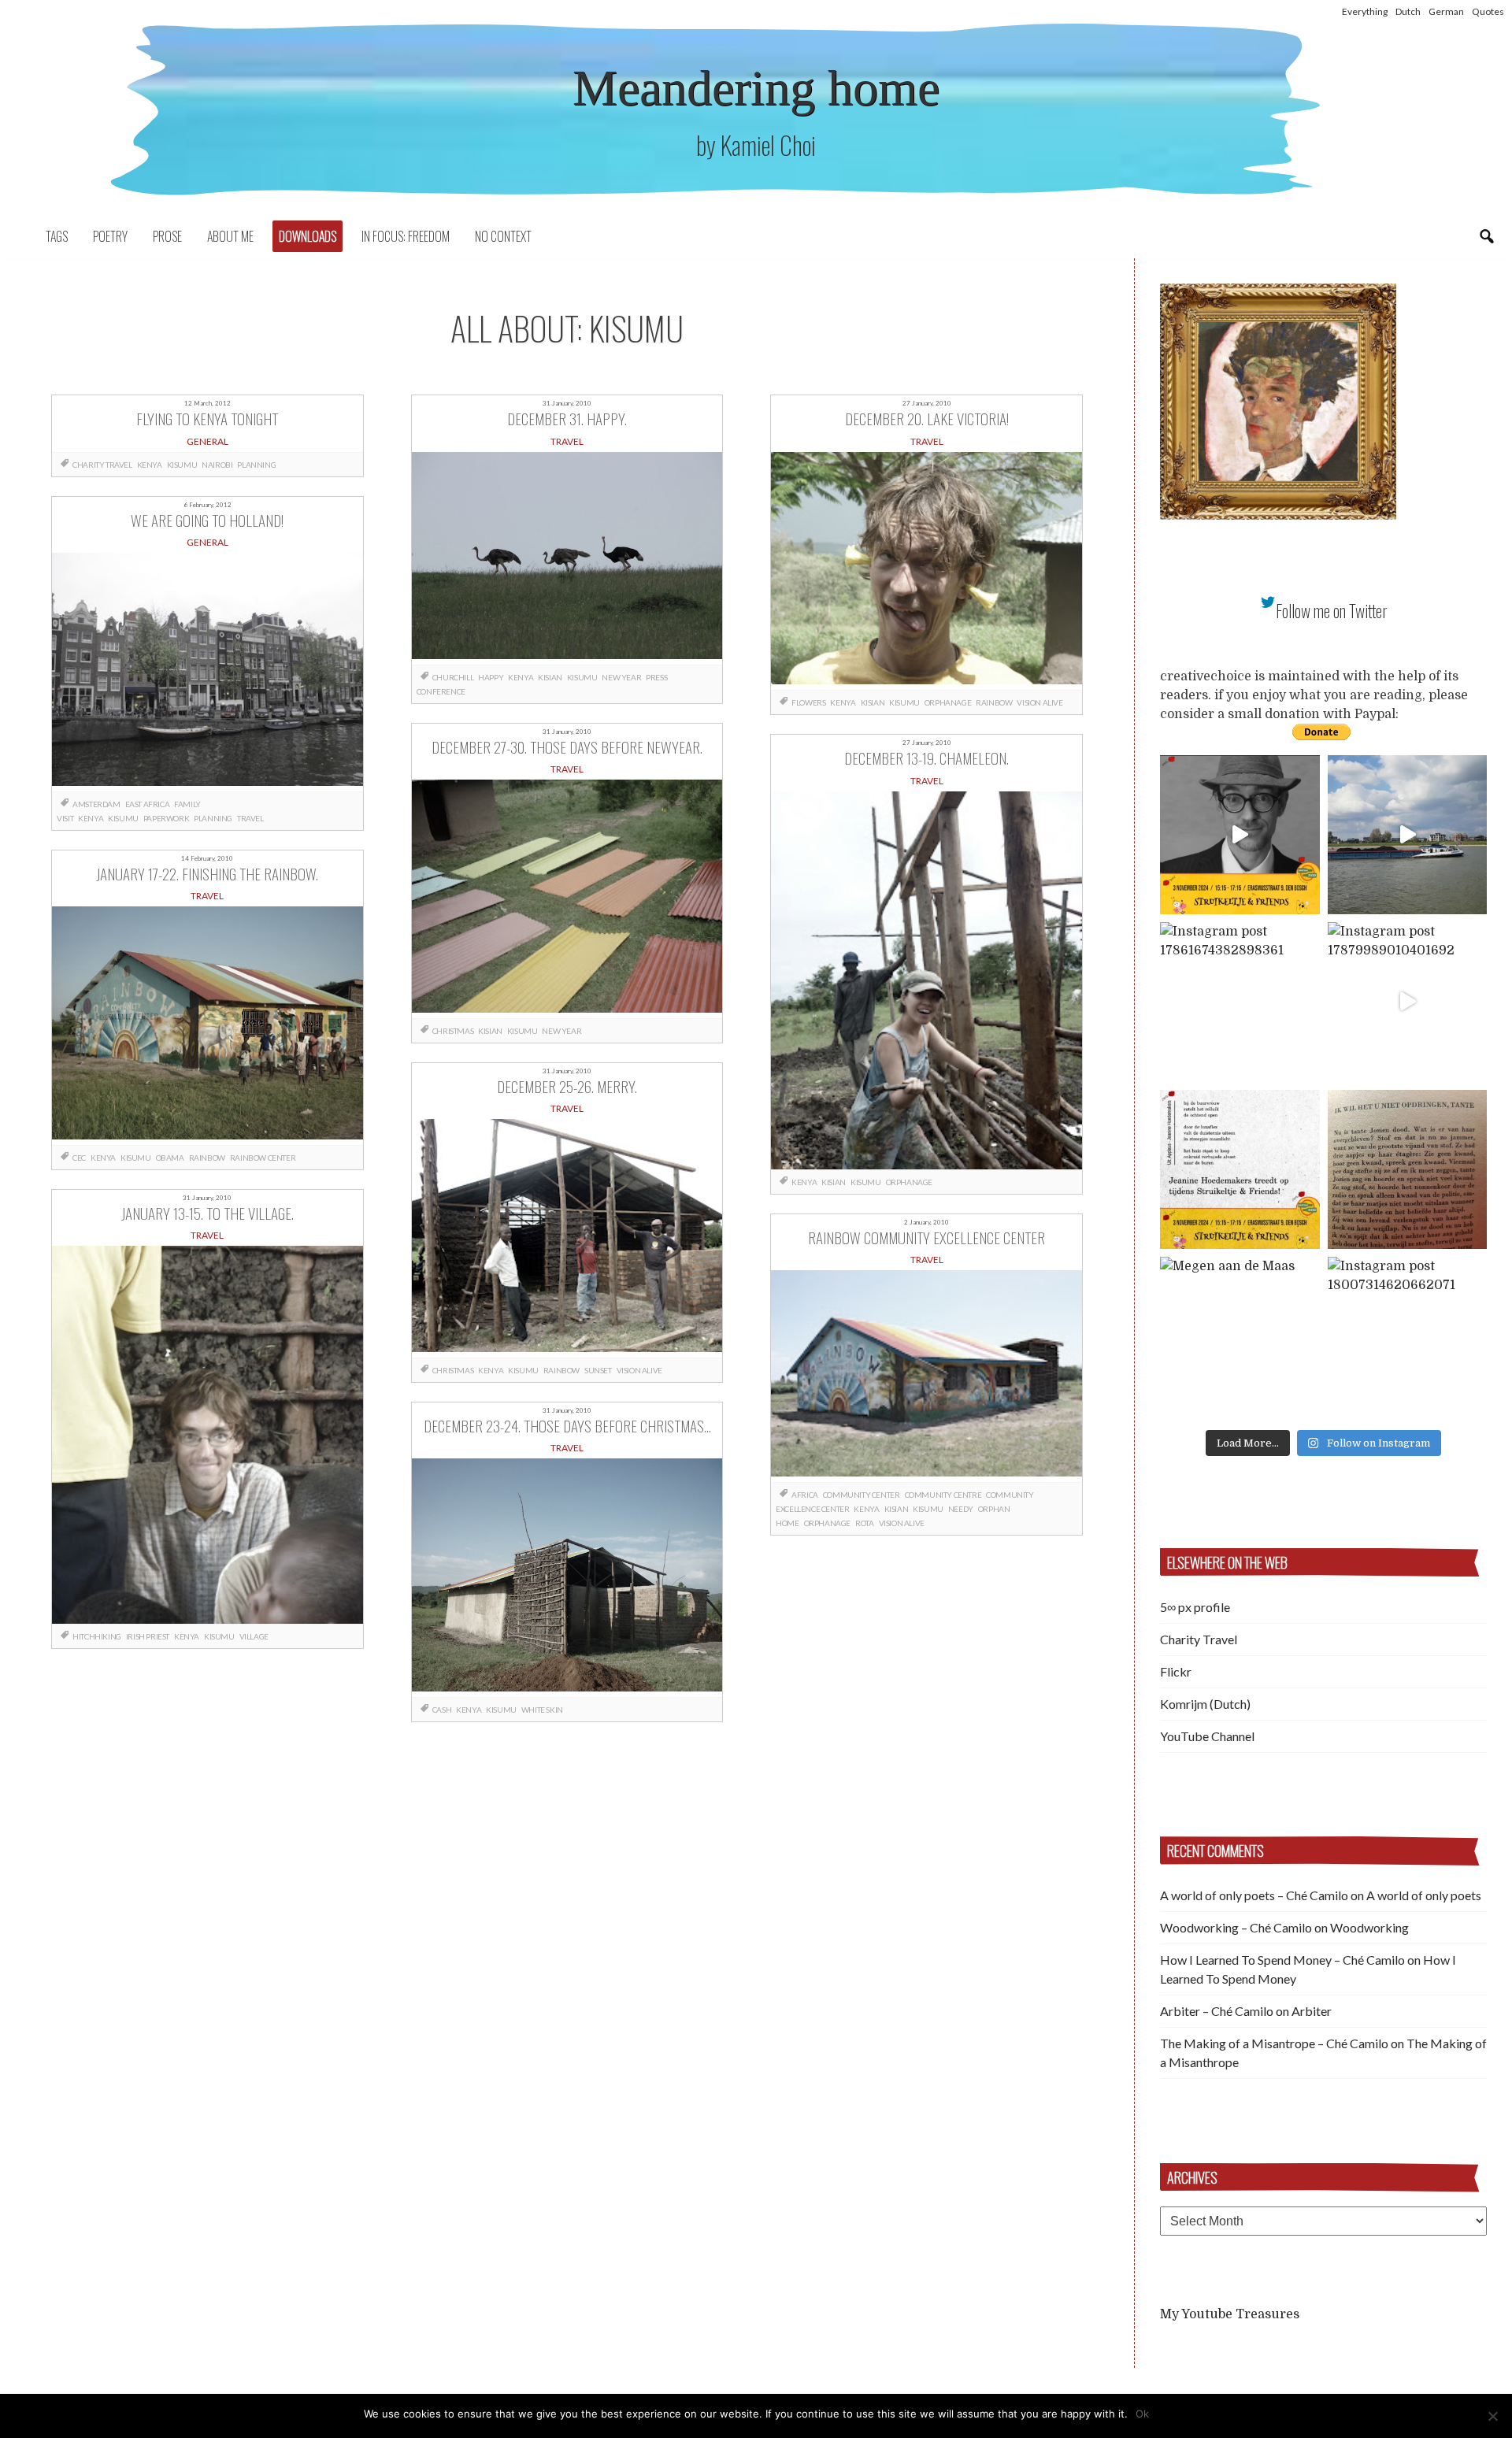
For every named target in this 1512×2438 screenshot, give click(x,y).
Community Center (862, 1495)
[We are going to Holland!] (208, 672)
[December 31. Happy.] (567, 558)
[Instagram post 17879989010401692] (1408, 1002)
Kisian (550, 677)
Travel (250, 818)
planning (256, 465)
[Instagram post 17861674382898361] (1240, 1002)
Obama (170, 1158)
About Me (230, 236)
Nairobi (217, 465)
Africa (805, 1495)
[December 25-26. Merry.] (567, 1238)
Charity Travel (102, 465)
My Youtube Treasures (1230, 2314)
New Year (621, 677)
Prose (167, 236)
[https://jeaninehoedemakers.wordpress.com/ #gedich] (1240, 1170)
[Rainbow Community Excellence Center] (926, 1376)
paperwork (166, 818)
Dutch (1408, 11)
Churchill (453, 677)
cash (442, 1710)
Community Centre (943, 1495)
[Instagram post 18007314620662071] (1408, 1337)
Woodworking (1369, 1927)
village (254, 1636)
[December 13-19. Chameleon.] (926, 980)
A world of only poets (1424, 1895)
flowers (808, 702)
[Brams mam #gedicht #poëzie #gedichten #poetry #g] (1240, 835)
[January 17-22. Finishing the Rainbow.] (208, 1026)
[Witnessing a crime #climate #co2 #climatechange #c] (1408, 835)
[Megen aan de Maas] (1240, 1337)
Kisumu (182, 465)
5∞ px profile (1195, 1607)
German (1446, 11)
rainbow (207, 1158)
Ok (1142, 2414)
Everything (1365, 11)
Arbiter (1312, 2011)
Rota (864, 1523)
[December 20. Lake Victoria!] (926, 571)
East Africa (148, 804)
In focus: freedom (406, 236)
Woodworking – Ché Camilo (1236, 1927)
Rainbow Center (263, 1158)
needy (961, 1509)
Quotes (1488, 11)
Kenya (150, 465)
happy (491, 677)
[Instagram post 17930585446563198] (1408, 1170)
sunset (598, 1370)
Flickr (1176, 1671)
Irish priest (148, 1636)
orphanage (948, 702)
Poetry (110, 236)
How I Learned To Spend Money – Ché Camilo (1282, 1960)
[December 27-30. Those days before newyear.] (567, 899)
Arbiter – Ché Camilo (1217, 2011)
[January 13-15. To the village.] (208, 1435)
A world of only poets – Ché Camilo (1254, 1895)
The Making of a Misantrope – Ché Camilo (1274, 2043)
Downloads (308, 236)
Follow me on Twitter (1332, 611)
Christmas (453, 1031)
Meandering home (756, 88)
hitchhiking (97, 1636)
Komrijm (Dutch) (1205, 1704)
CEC (79, 1158)
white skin (542, 1710)
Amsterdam (96, 804)
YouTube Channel (1207, 1736)
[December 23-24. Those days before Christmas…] (567, 1578)
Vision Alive (639, 1370)
